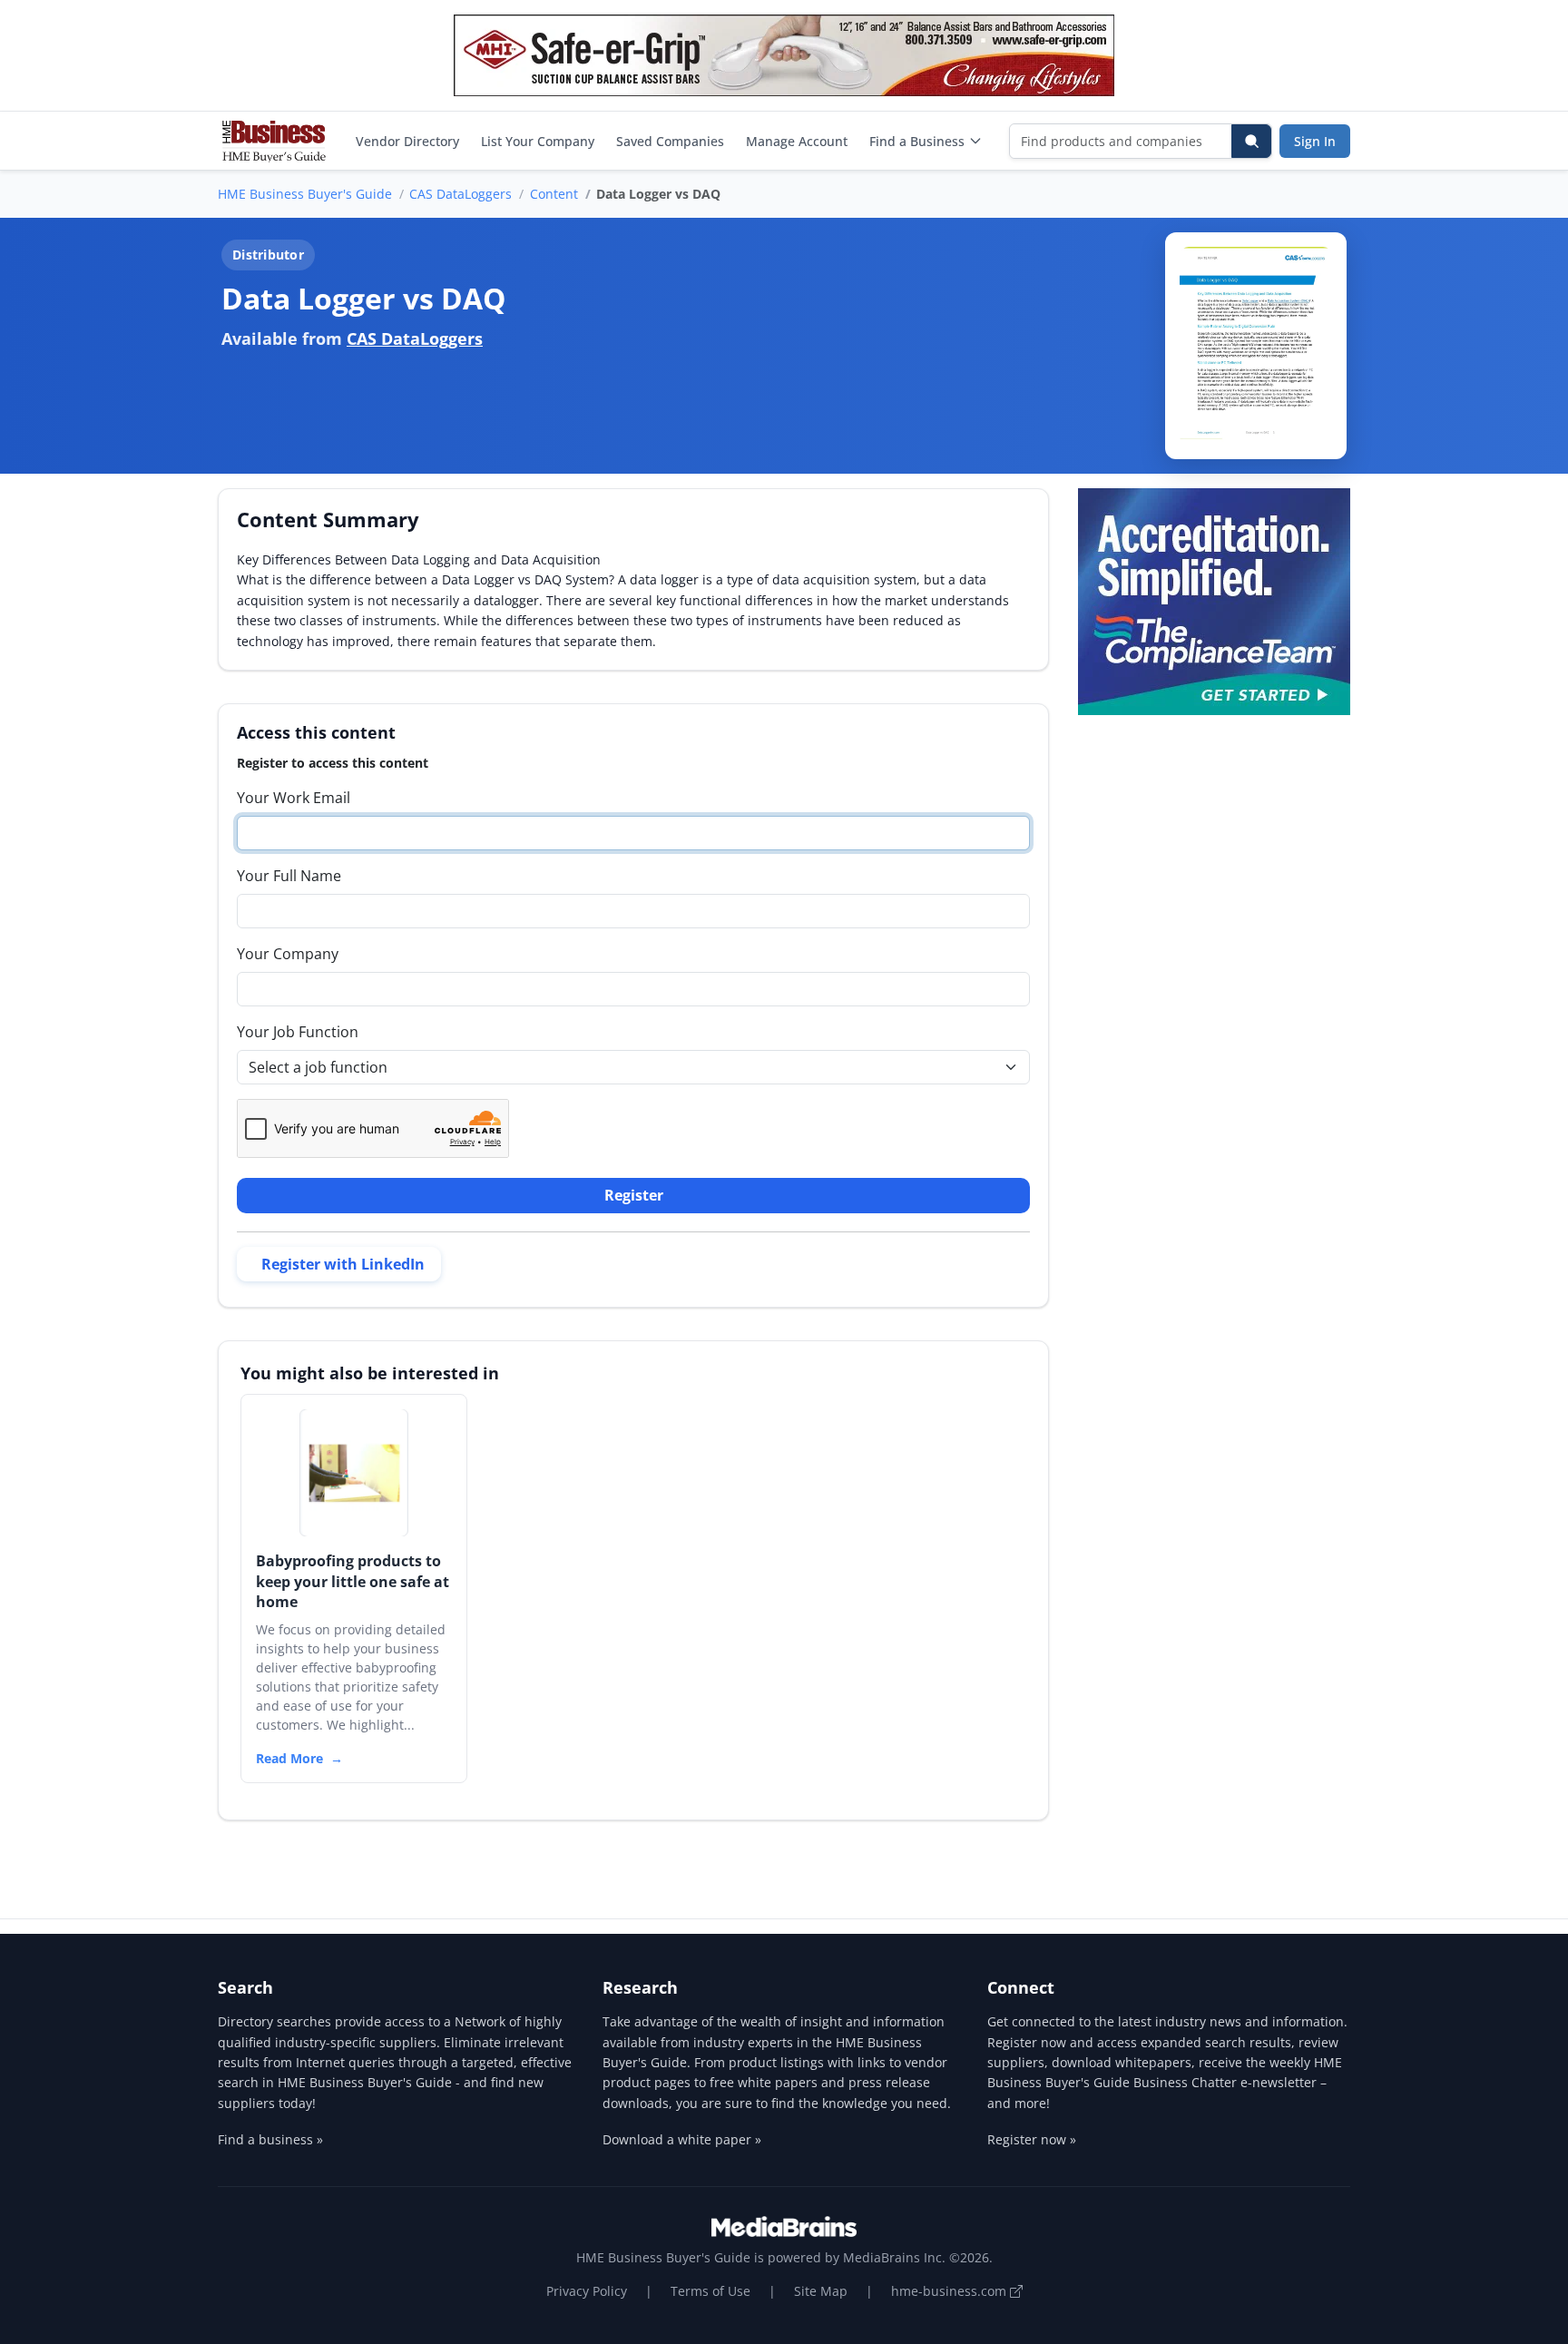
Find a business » (270, 2139)
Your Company (288, 954)
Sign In (1315, 141)
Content (554, 194)
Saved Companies (670, 141)
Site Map (821, 2291)
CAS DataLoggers (461, 194)
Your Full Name (289, 876)
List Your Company (538, 141)
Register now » (1032, 2139)
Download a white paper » (682, 2139)
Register (634, 1195)
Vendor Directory (407, 141)
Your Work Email (294, 798)
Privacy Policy (587, 2291)
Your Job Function (298, 1032)
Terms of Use (710, 2291)
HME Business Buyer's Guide (305, 194)
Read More (289, 1758)
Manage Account (797, 141)
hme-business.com (951, 2291)
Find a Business (917, 141)
